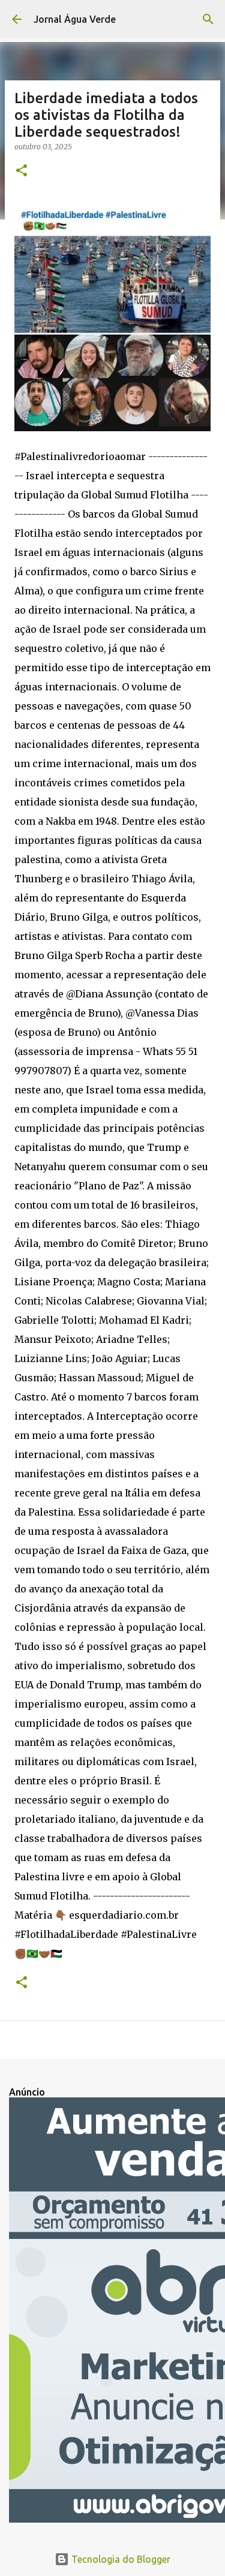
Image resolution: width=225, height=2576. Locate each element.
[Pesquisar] (208, 19)
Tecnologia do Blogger (120, 2559)
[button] (22, 171)
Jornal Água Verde (75, 19)
